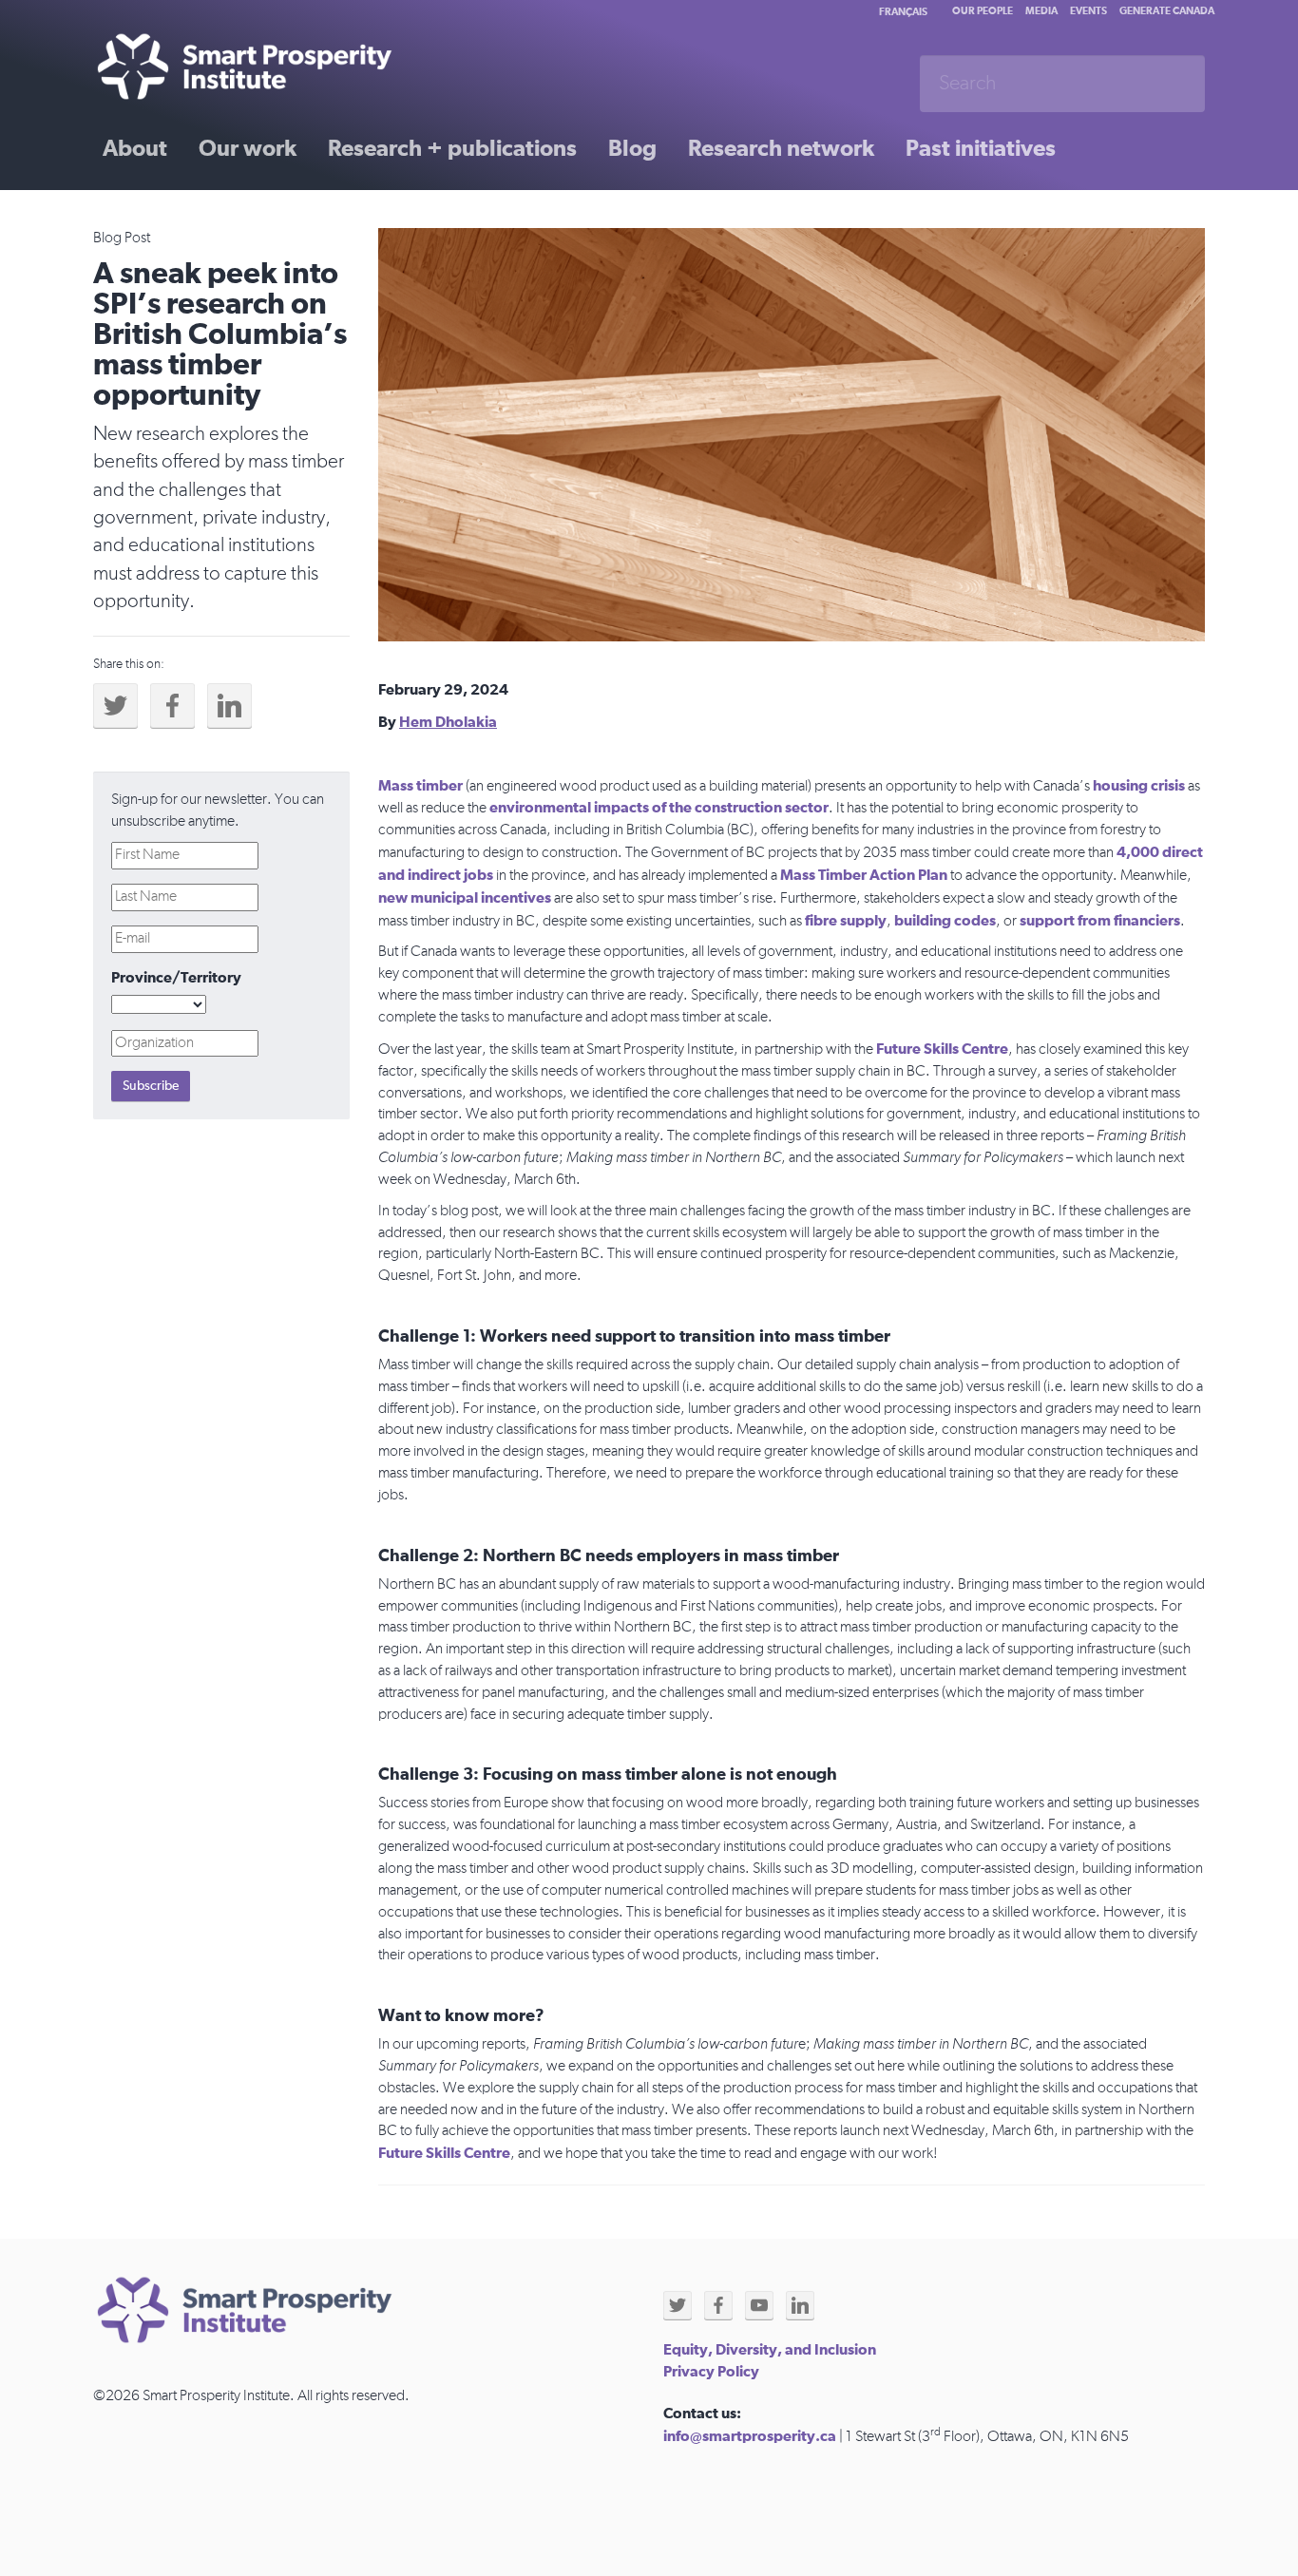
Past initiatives (981, 149)
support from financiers (1100, 921)
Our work (248, 149)
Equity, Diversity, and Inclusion (770, 2350)
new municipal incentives (465, 898)
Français (903, 12)
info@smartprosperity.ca (750, 2436)
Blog (632, 149)
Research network (781, 149)
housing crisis (1139, 786)
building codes (945, 921)
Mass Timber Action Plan (864, 875)
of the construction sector (739, 808)
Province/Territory (176, 978)
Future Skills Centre (942, 1049)
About (135, 149)
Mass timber (420, 786)
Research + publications (452, 149)
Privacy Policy (711, 2372)
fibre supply (846, 921)
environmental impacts (569, 808)
